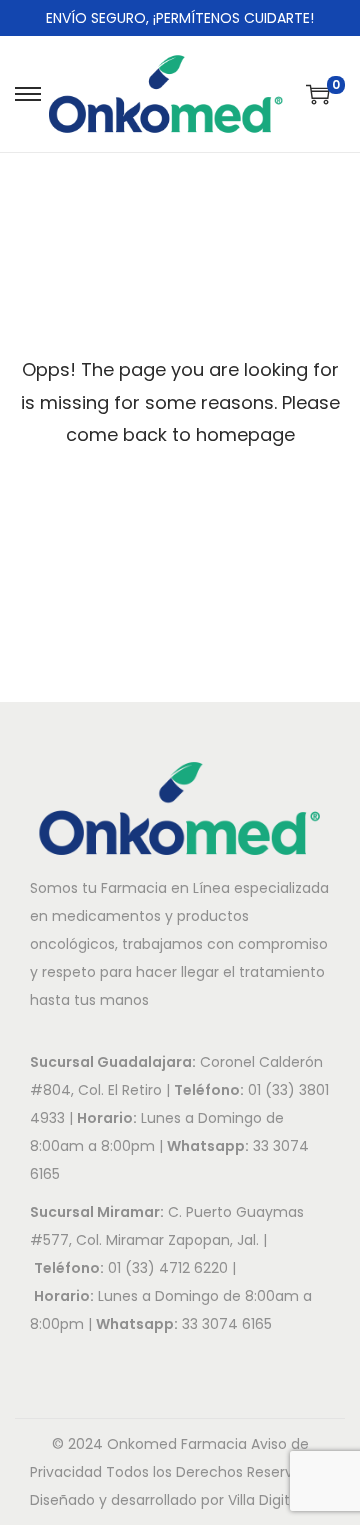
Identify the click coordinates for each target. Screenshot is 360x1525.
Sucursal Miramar (95, 1212)
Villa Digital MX (277, 1500)
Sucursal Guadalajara (111, 1062)
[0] (318, 94)
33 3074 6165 (227, 1324)
